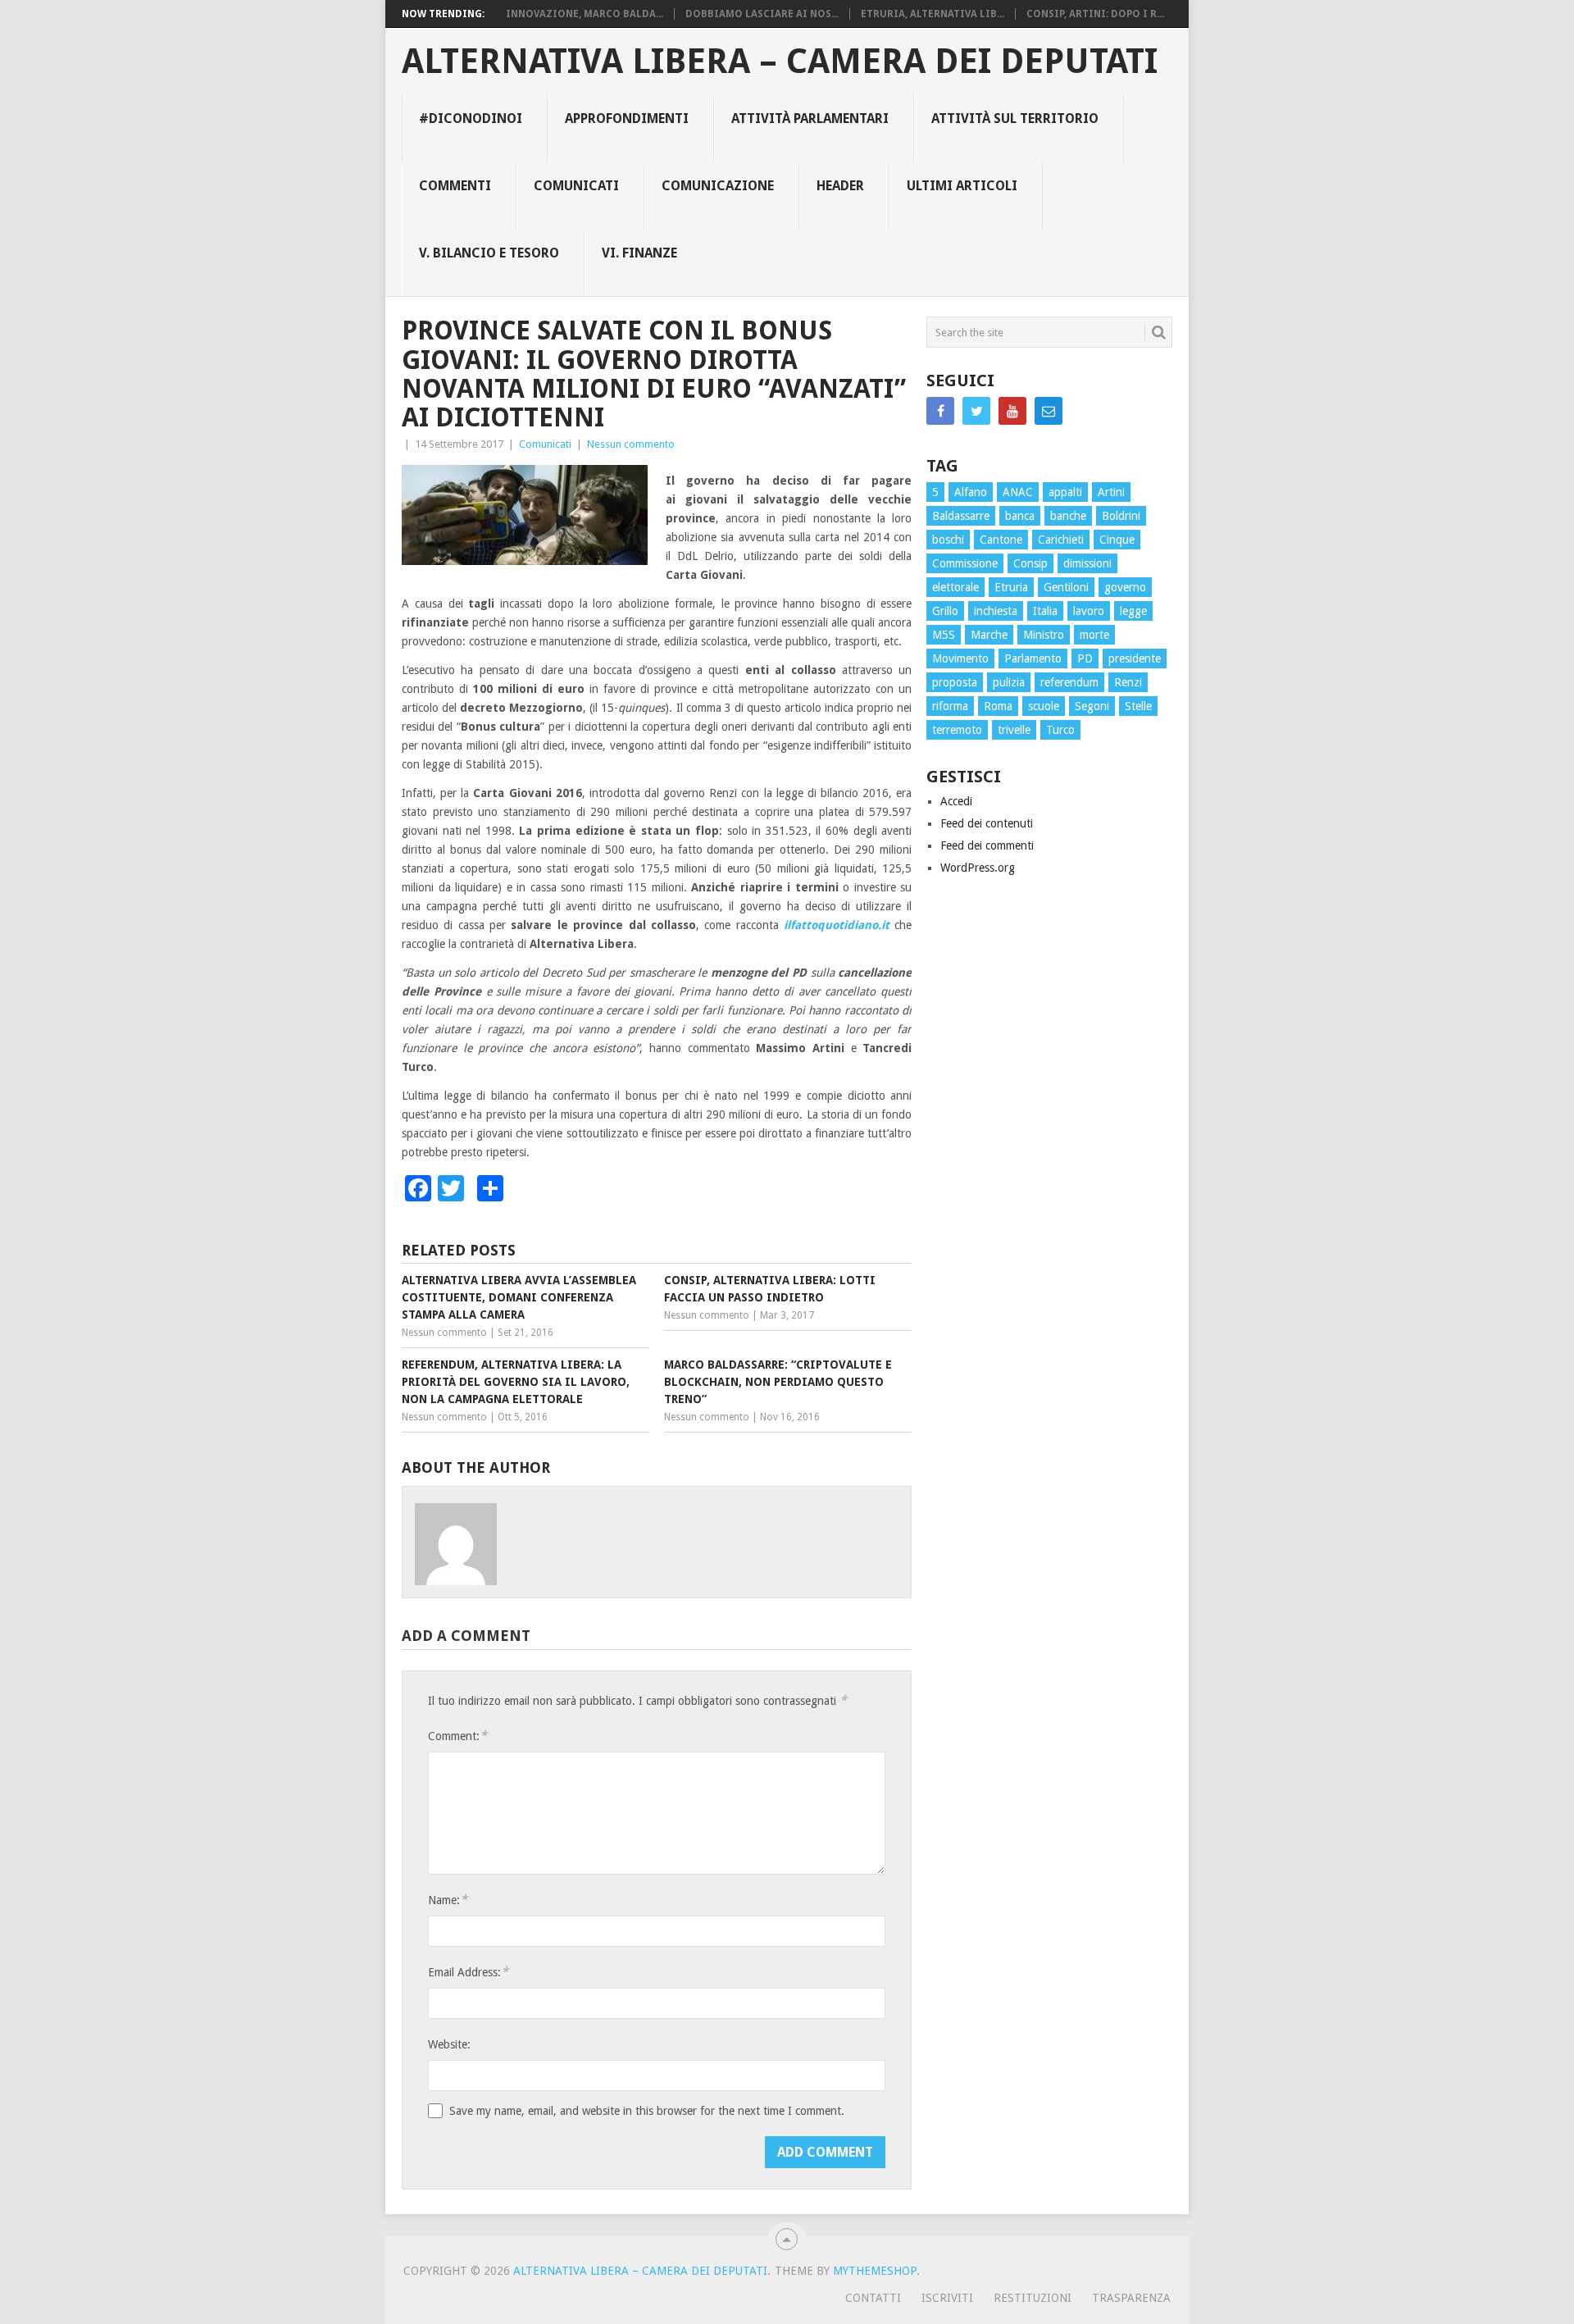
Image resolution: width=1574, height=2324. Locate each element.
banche (1068, 516)
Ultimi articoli (962, 186)
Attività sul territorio (1015, 118)
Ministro (1044, 635)
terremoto (957, 730)
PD (1085, 658)
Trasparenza (1131, 2298)
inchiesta (996, 611)
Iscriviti (947, 2298)
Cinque (1117, 540)
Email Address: (468, 1972)
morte (1094, 635)
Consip (1030, 563)
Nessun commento (631, 444)
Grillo (945, 611)
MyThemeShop (875, 2271)
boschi (948, 540)
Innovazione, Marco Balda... (585, 14)
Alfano (971, 492)
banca (1020, 516)
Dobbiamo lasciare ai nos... (762, 14)
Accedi (956, 801)
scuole (1044, 706)
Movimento (960, 658)
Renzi (1128, 682)
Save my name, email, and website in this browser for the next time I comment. (647, 2111)
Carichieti (1061, 540)
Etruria (1011, 587)
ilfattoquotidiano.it (837, 925)
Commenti (455, 186)
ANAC (1018, 492)
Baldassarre (961, 516)
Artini (1111, 492)
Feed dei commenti (987, 845)
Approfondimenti (627, 118)
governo (1125, 587)
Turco (1060, 730)
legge (1133, 611)
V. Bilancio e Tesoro (489, 253)
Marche (989, 635)
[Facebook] (940, 411)
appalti (1065, 492)
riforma (950, 706)
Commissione (965, 563)
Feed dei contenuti (987, 823)
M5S (944, 635)
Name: (448, 1900)
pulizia (1009, 682)
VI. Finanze (639, 253)
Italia (1045, 611)
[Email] (1049, 411)
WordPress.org (978, 868)
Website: (449, 2044)
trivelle (1014, 730)
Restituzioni (1033, 2298)
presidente (1135, 658)
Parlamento (1033, 658)
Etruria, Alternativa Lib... (933, 14)
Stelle (1138, 706)
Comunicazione (718, 186)
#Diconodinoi (471, 118)
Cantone (1001, 540)
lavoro (1089, 611)
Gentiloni (1066, 587)
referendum (1069, 682)
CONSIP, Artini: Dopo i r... (1095, 14)
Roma (998, 706)
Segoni (1092, 706)
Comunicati (576, 186)
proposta (955, 682)
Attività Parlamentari (810, 118)
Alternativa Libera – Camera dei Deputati (780, 62)
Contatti (873, 2298)
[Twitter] (976, 411)
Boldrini (1121, 516)
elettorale (955, 587)
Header (840, 186)
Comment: (457, 1736)
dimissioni (1087, 563)
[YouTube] (1012, 411)
